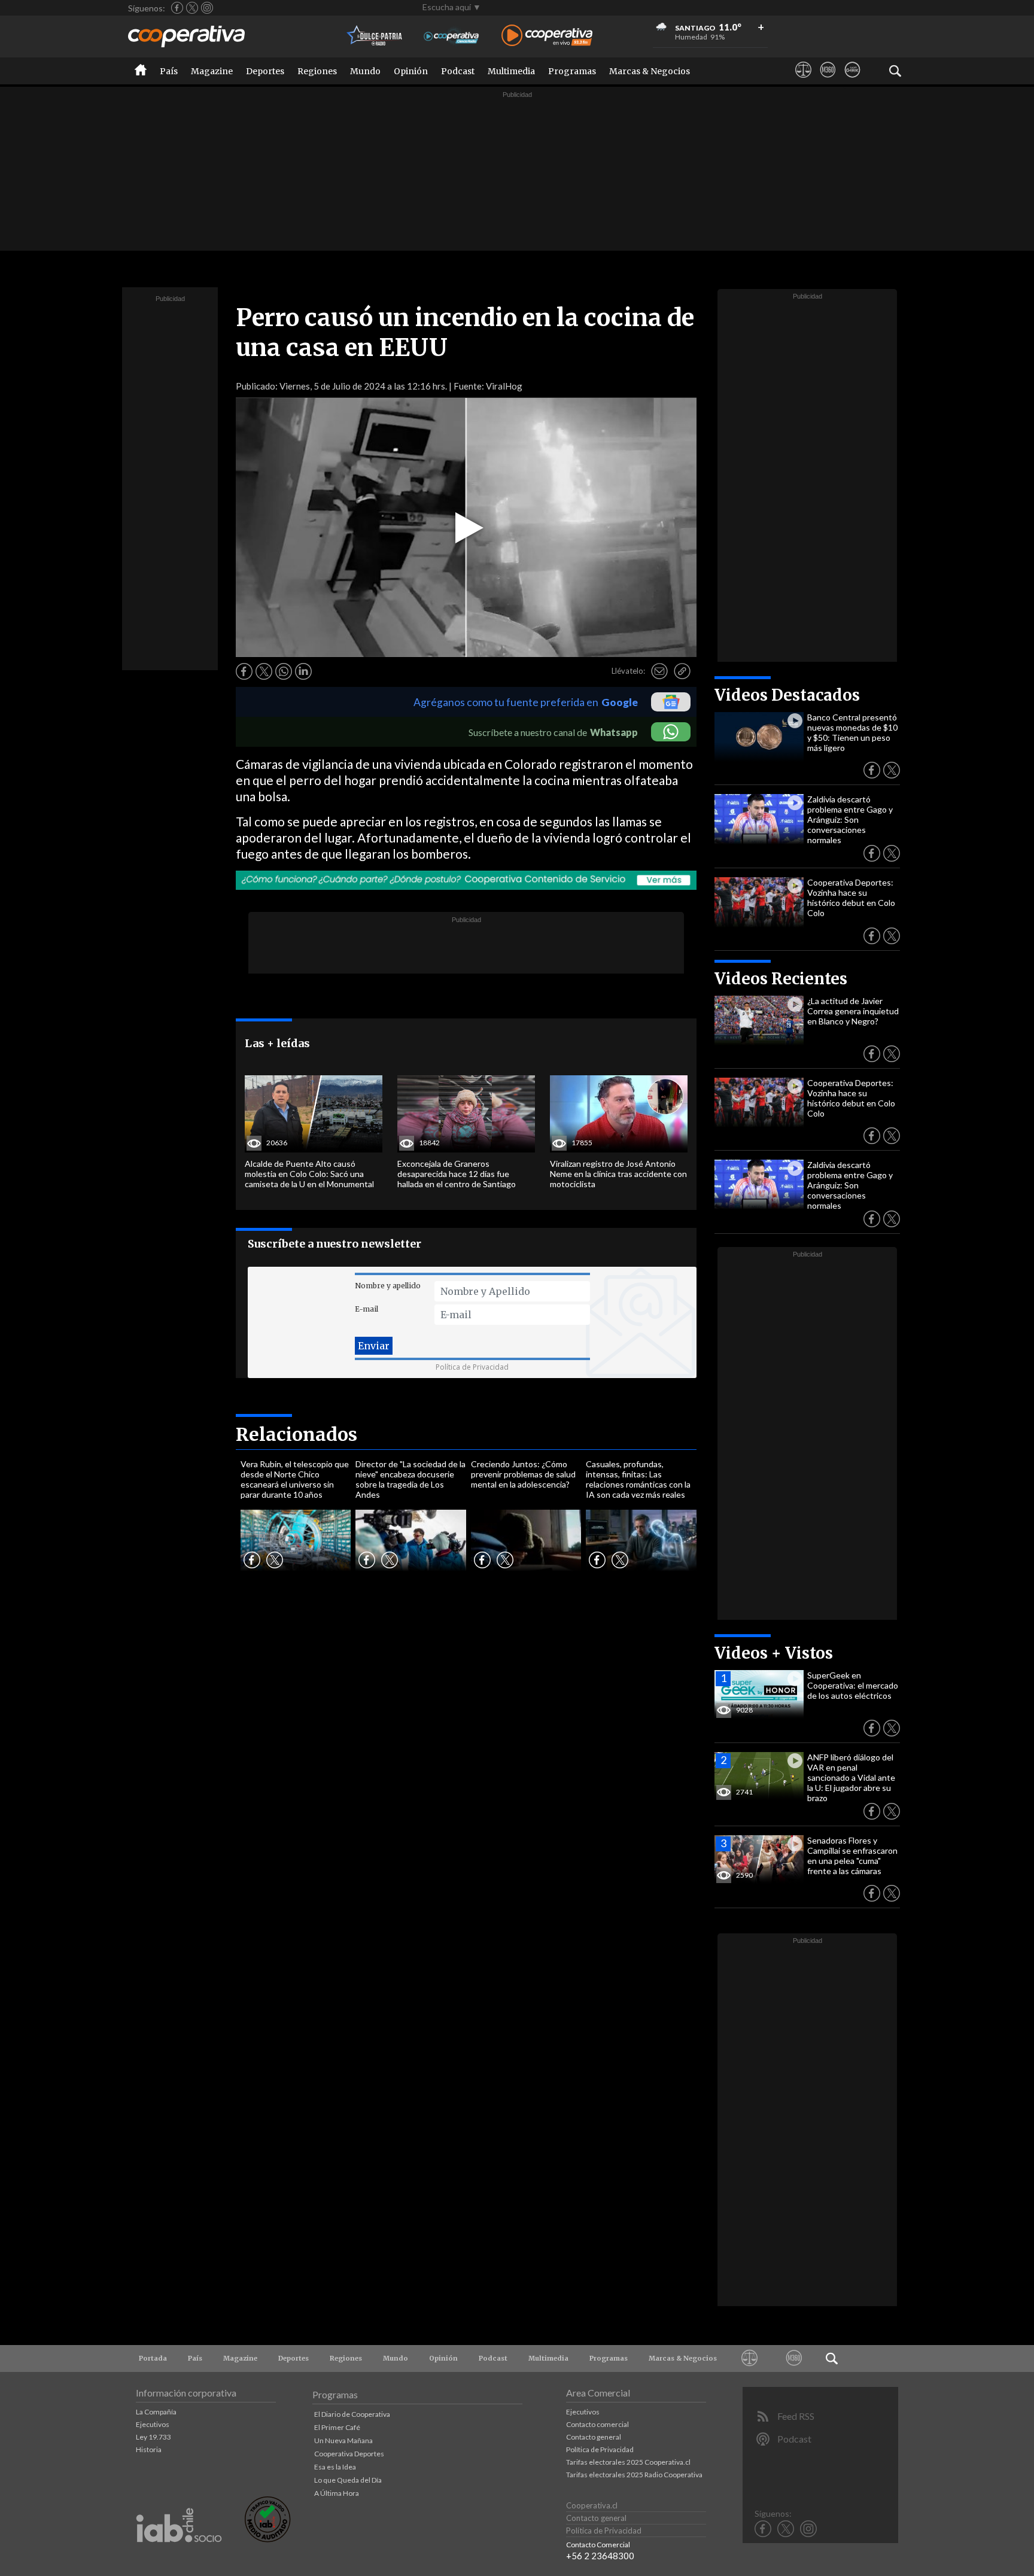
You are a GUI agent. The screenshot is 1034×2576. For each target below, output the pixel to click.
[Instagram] (207, 8)
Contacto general (594, 2437)
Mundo (365, 71)
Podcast (458, 71)
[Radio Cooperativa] (547, 36)
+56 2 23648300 (600, 2556)
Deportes (265, 71)
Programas (572, 71)
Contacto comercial (597, 2424)
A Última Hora (337, 2493)
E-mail (367, 1309)
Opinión (411, 71)
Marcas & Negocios (650, 71)
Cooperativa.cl (592, 2505)
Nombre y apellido (388, 1286)
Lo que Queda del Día (348, 2480)
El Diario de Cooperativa (352, 2414)
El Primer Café (337, 2427)
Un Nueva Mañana (343, 2440)
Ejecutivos (153, 2424)
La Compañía (156, 2412)
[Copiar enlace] (682, 671)
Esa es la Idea (335, 2467)
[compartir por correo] (659, 671)
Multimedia (511, 71)
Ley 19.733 (153, 2437)
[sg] (852, 81)
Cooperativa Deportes (349, 2454)
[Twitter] (192, 8)
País (169, 71)
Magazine (212, 71)
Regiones (317, 71)
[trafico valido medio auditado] (267, 2539)
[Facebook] (177, 8)
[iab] (179, 2555)
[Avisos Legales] (803, 81)
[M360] (828, 81)
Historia (149, 2449)
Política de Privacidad (472, 1367)
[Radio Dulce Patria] (375, 36)
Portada (153, 2358)
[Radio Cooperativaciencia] (451, 36)
